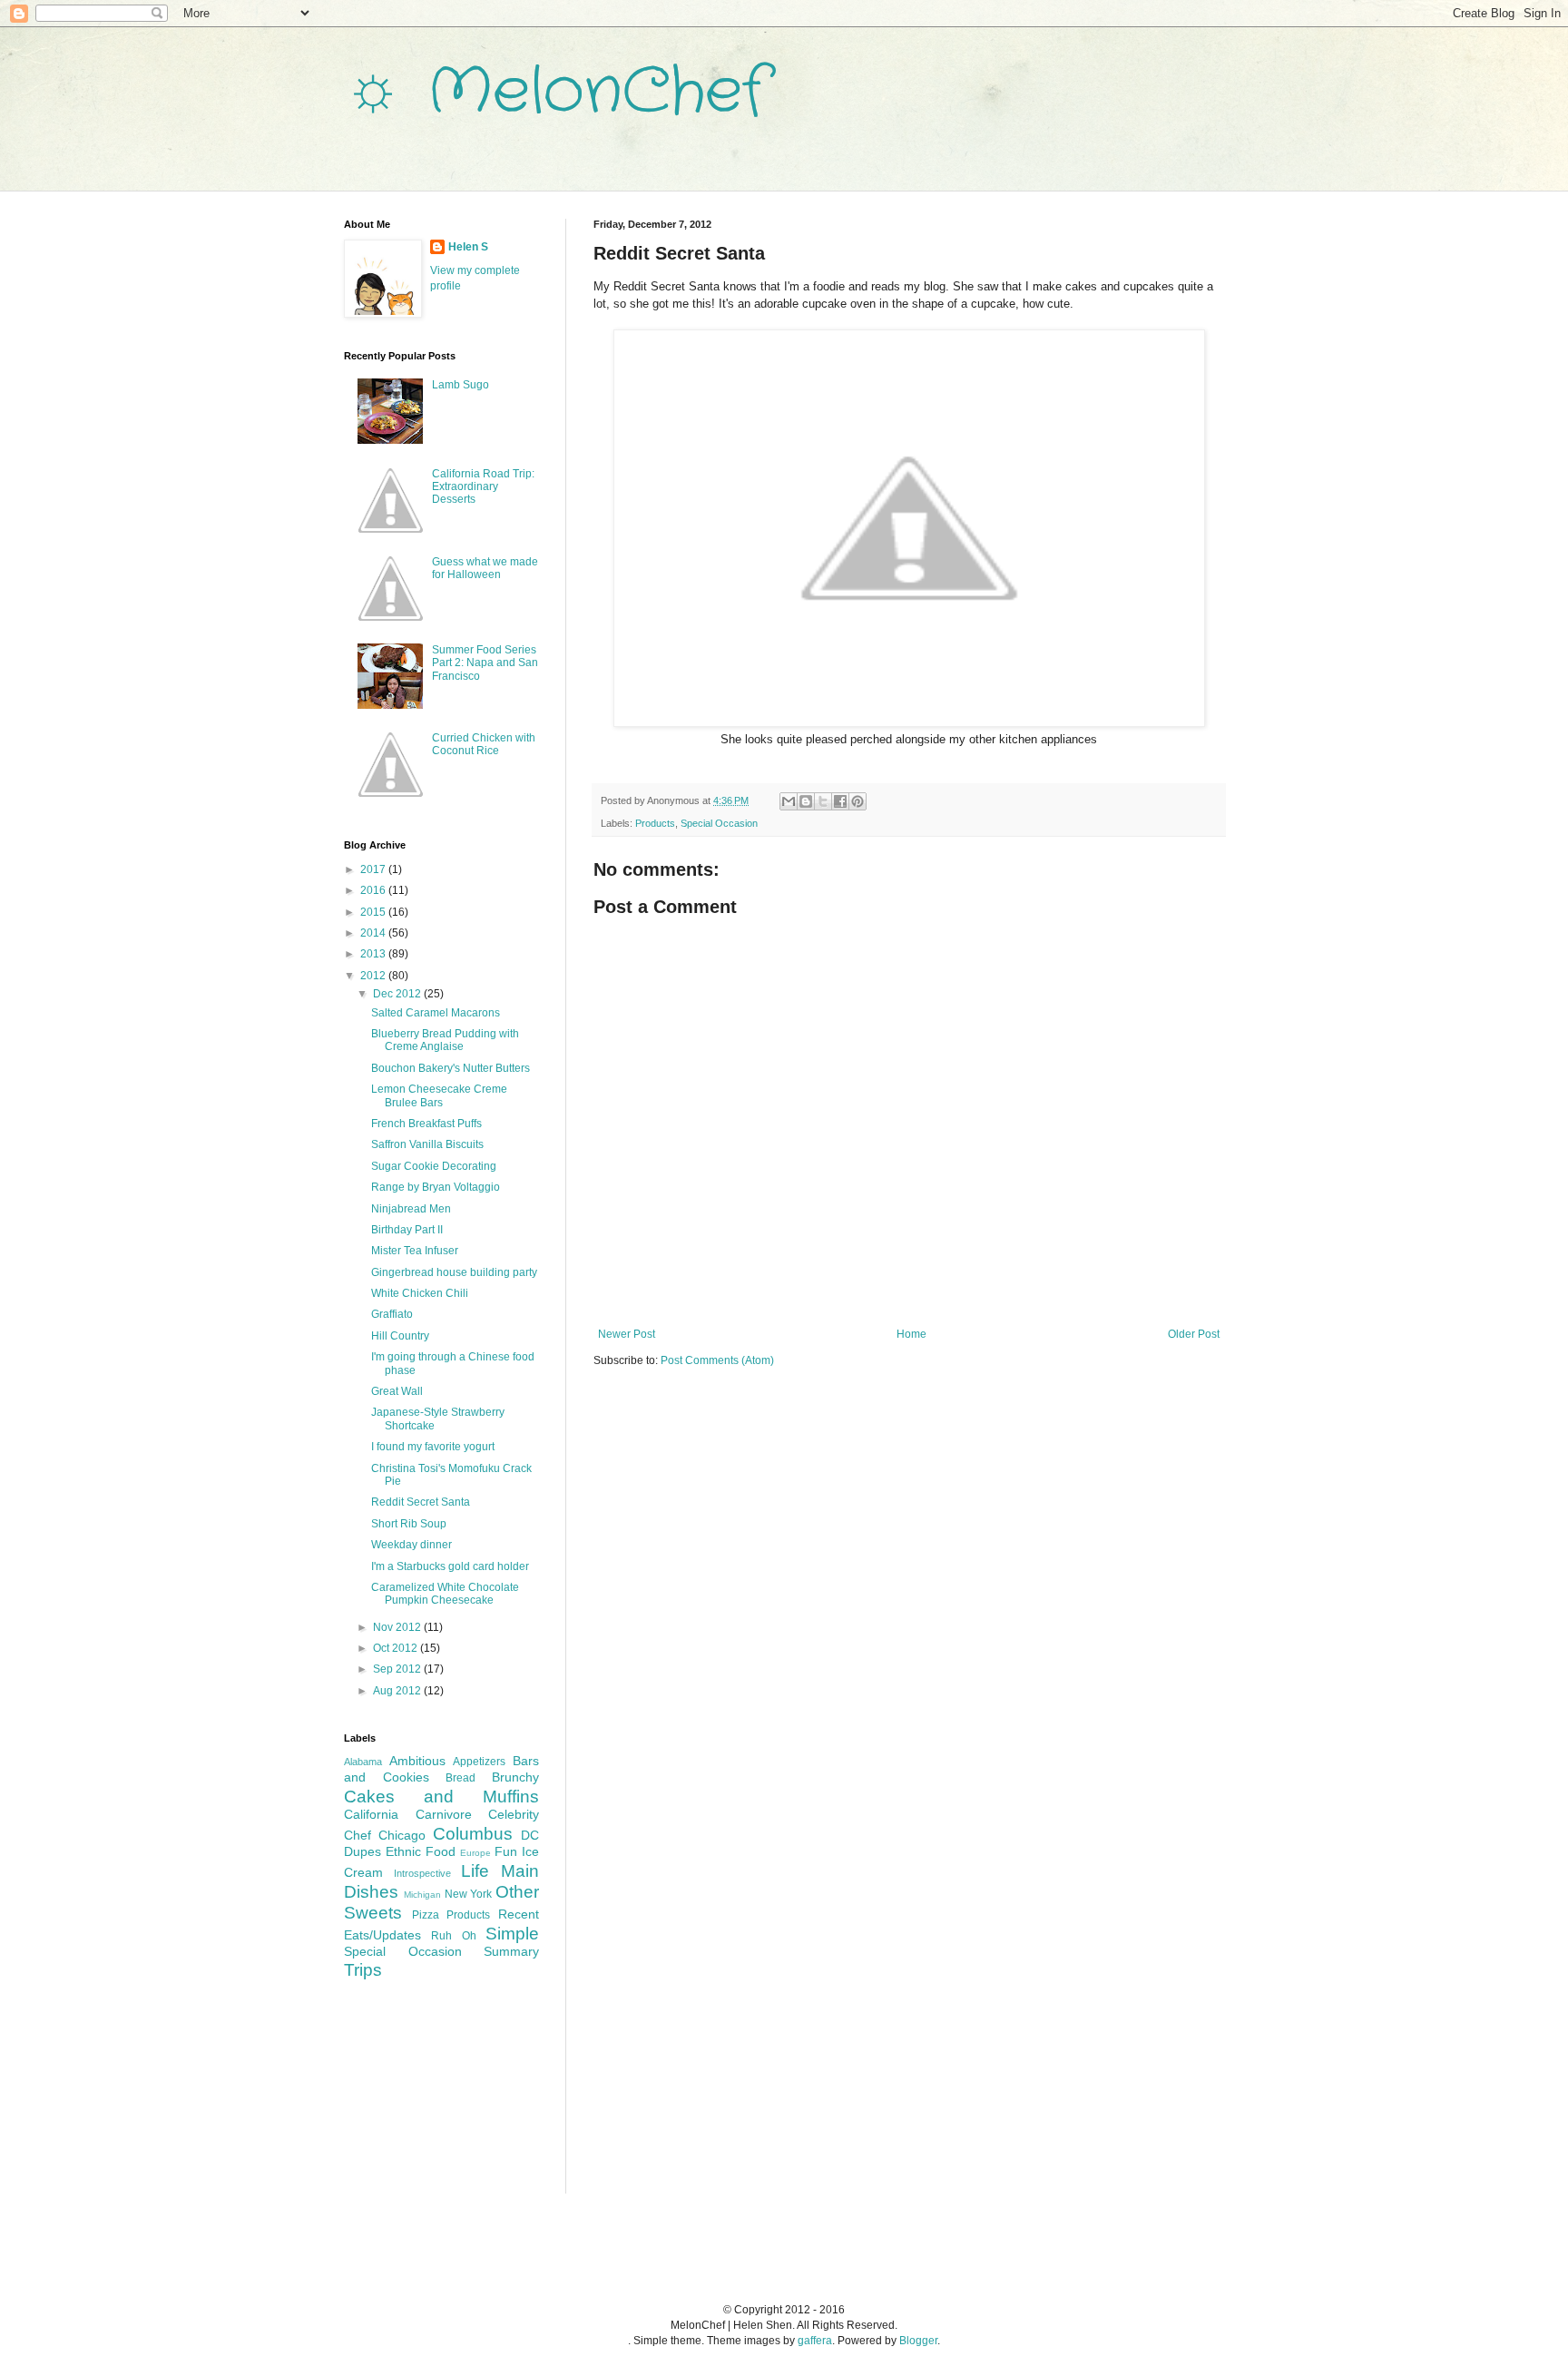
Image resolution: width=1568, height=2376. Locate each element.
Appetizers (479, 1762)
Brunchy (515, 1777)
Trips (363, 1970)
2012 (374, 976)
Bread (461, 1778)
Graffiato (392, 1314)
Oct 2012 (397, 1648)
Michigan (422, 1895)
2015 (374, 912)
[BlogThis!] (806, 801)
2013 (374, 954)
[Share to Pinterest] (857, 801)
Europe (475, 1853)
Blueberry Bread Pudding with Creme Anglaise (445, 1040)
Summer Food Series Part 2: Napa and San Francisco (485, 663)
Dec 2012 (398, 994)
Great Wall (397, 1391)
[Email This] (789, 801)
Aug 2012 (398, 1691)
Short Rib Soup (409, 1524)
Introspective (422, 1873)
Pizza (426, 1915)
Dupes (363, 1851)
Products (655, 823)
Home (911, 1334)
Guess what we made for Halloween (485, 568)
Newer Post (627, 1334)
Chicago (402, 1835)
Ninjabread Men (411, 1209)
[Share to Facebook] (840, 801)
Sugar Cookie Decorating (434, 1166)
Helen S (468, 247)
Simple (512, 1934)
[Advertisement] (435, 2098)
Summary (511, 1951)
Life (475, 1871)
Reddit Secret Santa (421, 1502)
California (371, 1814)
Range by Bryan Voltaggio (436, 1187)
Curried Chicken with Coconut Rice (484, 744)
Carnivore (444, 1814)
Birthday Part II (407, 1230)
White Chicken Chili (420, 1293)
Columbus (473, 1834)
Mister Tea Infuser (415, 1251)
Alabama (363, 1762)
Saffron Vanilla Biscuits (427, 1144)
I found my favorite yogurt (433, 1447)
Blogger (918, 2341)
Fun (506, 1851)
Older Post (1194, 1334)
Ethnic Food (421, 1851)
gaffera (815, 2341)
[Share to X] (823, 801)
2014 (374, 933)
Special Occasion (719, 823)
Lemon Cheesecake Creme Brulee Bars (439, 1095)
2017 (374, 869)
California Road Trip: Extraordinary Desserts (483, 487)
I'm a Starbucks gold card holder (450, 1566)
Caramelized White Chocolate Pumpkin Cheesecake (445, 1594)
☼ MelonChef (556, 93)
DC (530, 1835)
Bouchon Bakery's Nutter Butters (451, 1068)
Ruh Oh (453, 1936)
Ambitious (417, 1761)
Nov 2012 (398, 1627)
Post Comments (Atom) (717, 1360)
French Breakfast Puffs (426, 1124)
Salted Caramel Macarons (436, 1013)
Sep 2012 (398, 1669)
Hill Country (400, 1336)
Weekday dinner (412, 1545)
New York (469, 1894)
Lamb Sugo (461, 385)
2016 (374, 890)
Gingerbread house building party (454, 1272)
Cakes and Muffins (441, 1797)
